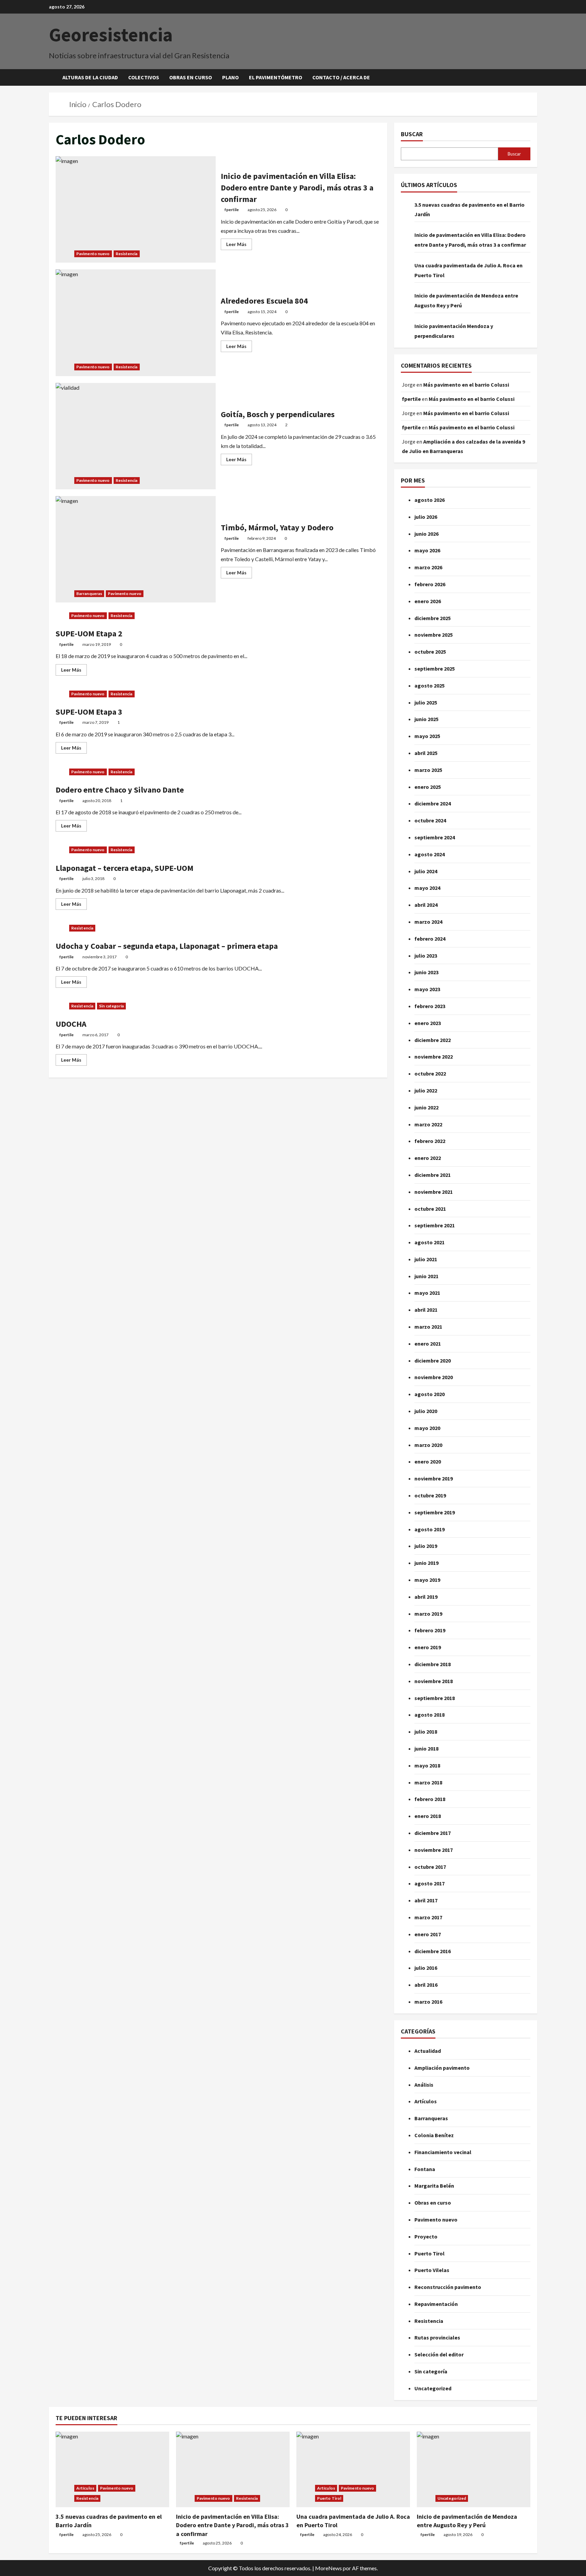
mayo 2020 (427, 1428)
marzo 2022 (428, 1124)
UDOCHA (71, 1024)
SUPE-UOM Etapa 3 (89, 712)
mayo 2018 (427, 1765)
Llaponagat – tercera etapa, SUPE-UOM (124, 868)
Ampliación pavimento (442, 2068)
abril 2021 (426, 1310)
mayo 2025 (427, 736)
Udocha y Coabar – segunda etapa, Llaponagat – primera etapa (167, 946)
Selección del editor (439, 2354)
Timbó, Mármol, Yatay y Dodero (136, 549)
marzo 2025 (428, 770)
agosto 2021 (429, 1242)
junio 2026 (426, 534)
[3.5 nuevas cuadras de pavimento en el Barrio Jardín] (112, 2469)
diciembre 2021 (433, 1175)
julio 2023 (426, 956)
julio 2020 (426, 1411)
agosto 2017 (429, 1883)
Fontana (425, 2169)
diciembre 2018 (433, 1664)
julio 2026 (426, 517)
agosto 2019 (429, 1529)
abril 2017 (426, 1900)
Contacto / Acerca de (341, 77)
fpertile (232, 210)
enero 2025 (428, 787)
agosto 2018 (429, 1715)
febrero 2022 (430, 1141)
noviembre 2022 (434, 1057)
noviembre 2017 (434, 1850)
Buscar (412, 134)
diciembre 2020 (433, 1361)
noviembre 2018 (434, 1681)
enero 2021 (428, 1344)
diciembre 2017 (433, 1833)
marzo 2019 (428, 1614)
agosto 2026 (429, 500)
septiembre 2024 (435, 837)
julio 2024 (426, 871)
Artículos (426, 2101)
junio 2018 (426, 1749)
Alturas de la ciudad (90, 77)
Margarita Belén (434, 2186)
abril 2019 (426, 1597)
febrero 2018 (430, 1799)
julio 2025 (426, 702)
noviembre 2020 (434, 1377)
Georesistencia (111, 35)
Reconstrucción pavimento (448, 2287)
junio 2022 (426, 1107)
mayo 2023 (427, 989)
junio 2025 (426, 719)
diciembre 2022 (433, 1040)
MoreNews (328, 2568)
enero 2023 (428, 1023)
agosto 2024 (429, 854)
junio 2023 (426, 972)
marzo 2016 (428, 2002)
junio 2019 (426, 1563)
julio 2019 (426, 1546)
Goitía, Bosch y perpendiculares (136, 436)
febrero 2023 (430, 1006)
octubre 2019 (430, 1495)
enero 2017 (428, 1934)
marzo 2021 (428, 1327)
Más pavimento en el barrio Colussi (466, 385)
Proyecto (426, 2236)
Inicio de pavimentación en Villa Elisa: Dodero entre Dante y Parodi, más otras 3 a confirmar (136, 209)
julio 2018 (426, 1732)
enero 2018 (428, 1816)
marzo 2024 (428, 922)
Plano (230, 77)
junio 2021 (426, 1276)
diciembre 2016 (433, 1951)
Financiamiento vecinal (443, 2152)
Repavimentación (436, 2304)
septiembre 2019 (435, 1512)
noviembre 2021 (434, 1192)
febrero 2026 (430, 584)
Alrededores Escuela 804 (136, 323)
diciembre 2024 (433, 803)
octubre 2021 (430, 1209)
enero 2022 (428, 1158)
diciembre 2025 (433, 618)
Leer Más (239, 243)
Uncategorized (433, 2388)
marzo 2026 (428, 567)
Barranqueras (89, 594)
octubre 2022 (430, 1074)
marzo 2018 (428, 1782)
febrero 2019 (430, 1630)
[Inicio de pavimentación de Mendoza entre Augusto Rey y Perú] (474, 2469)
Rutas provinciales (437, 2337)
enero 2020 (428, 1461)
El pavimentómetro (276, 77)
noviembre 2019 (434, 1478)
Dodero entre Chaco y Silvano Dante (120, 790)
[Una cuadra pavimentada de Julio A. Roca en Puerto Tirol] (353, 2469)
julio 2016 (426, 1968)
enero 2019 (428, 1647)
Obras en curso (191, 77)
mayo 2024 (427, 888)
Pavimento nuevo (93, 254)
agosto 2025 (429, 686)
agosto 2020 (429, 1394)
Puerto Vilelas (432, 2270)
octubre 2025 (430, 652)
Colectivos (144, 77)
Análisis (424, 2085)
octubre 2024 (430, 820)
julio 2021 (426, 1259)
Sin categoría (111, 1006)
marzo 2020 (428, 1445)
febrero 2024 (430, 939)
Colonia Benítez (434, 2135)
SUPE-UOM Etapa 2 (89, 633)
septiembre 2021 (435, 1225)
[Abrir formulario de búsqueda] (535, 77)
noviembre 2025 (434, 635)
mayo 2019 (427, 1580)
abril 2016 (426, 1985)
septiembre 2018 (435, 1698)
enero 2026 (428, 601)
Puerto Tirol (429, 2253)
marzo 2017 (428, 1917)
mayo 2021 (427, 1293)
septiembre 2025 (435, 669)
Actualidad (428, 2051)
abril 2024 (426, 905)
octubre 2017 (430, 1867)
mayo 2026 (427, 550)
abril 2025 (426, 753)
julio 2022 (426, 1090)
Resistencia (127, 254)
